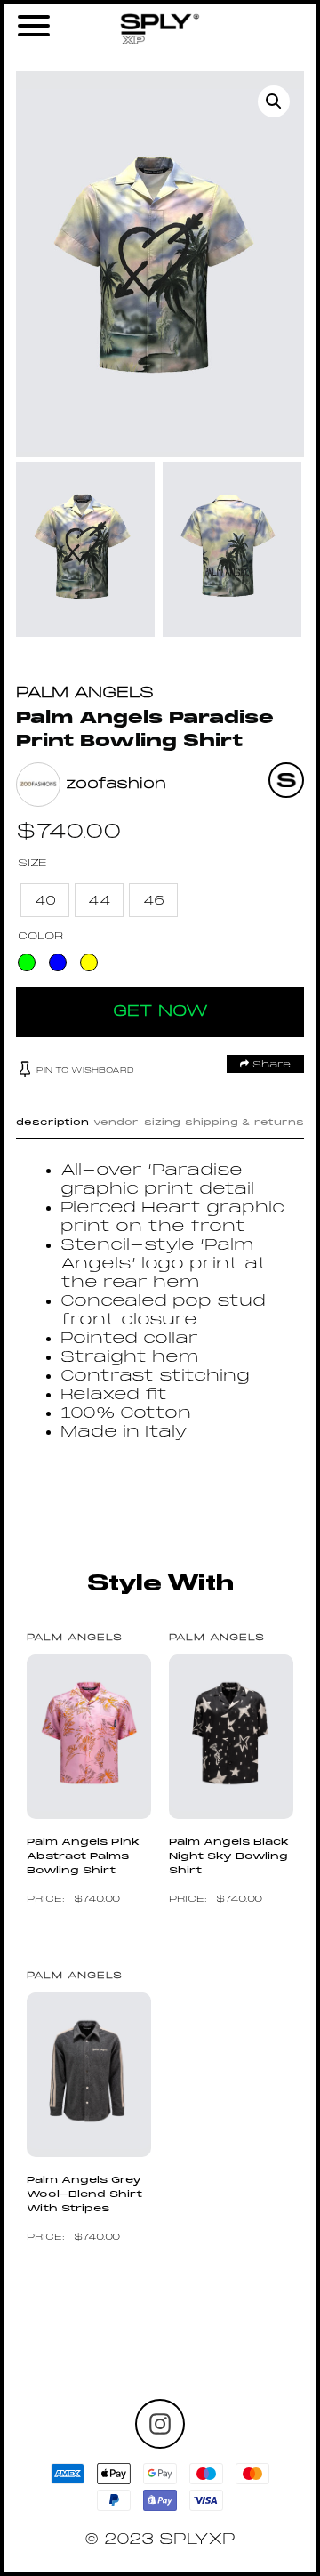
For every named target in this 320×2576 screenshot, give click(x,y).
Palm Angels (85, 693)
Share (270, 1065)
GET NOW (160, 1012)
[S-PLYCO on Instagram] (160, 2424)
